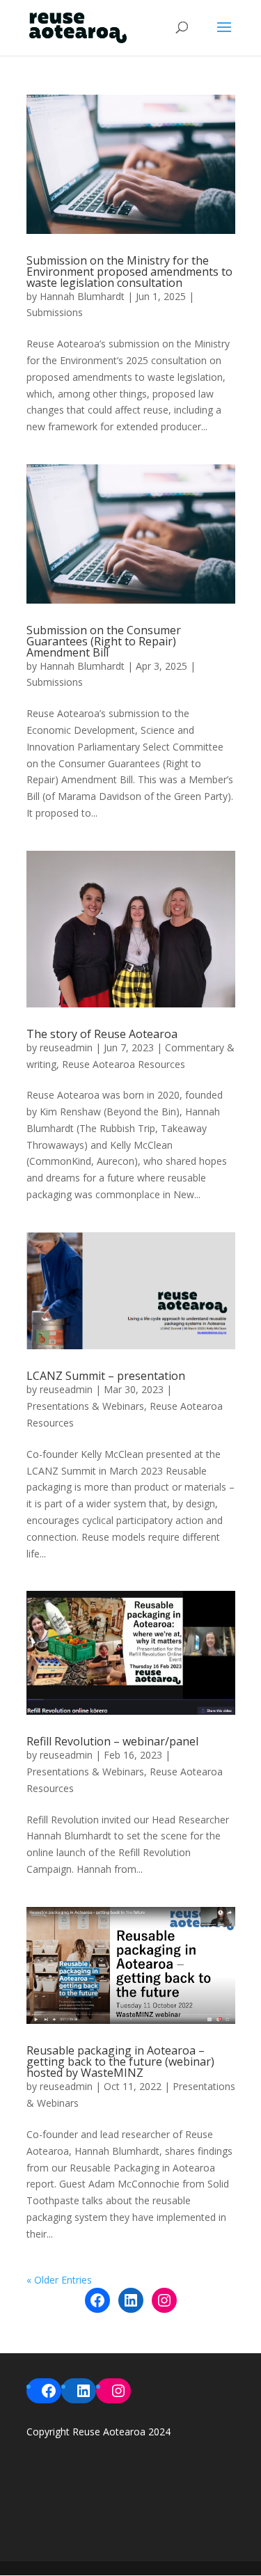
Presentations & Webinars (85, 1406)
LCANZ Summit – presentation (106, 1376)
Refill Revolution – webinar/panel (112, 1741)
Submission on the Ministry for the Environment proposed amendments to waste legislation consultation (129, 272)
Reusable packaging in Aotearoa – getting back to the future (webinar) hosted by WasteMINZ (120, 2061)
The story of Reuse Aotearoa (102, 1034)
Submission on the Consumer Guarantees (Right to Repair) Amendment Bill (104, 641)
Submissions (55, 312)
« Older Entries (59, 2280)
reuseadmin (66, 1047)
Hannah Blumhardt (82, 296)
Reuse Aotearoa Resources (124, 1064)
